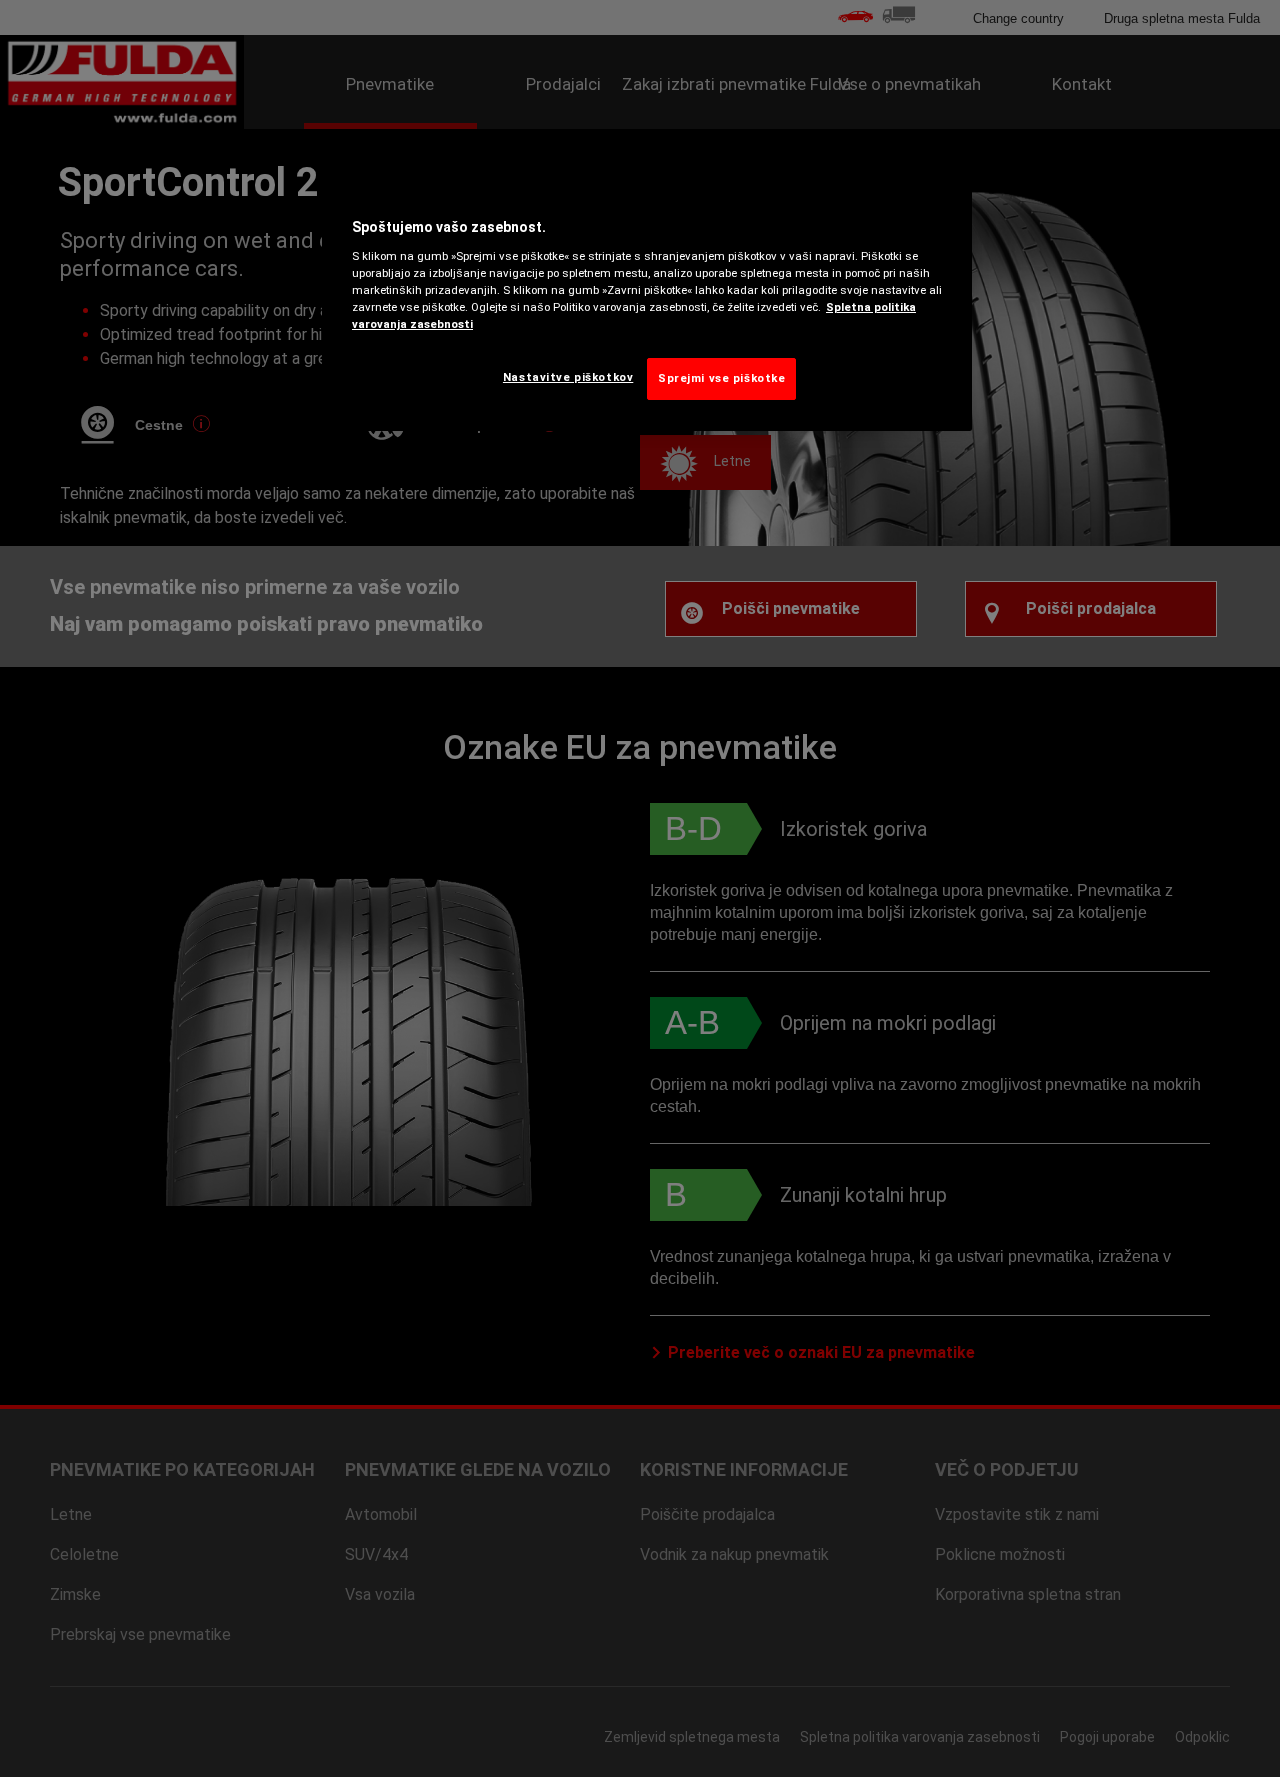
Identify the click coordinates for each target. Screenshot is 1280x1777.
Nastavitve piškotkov (568, 377)
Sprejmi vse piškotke (721, 378)
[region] (647, 304)
